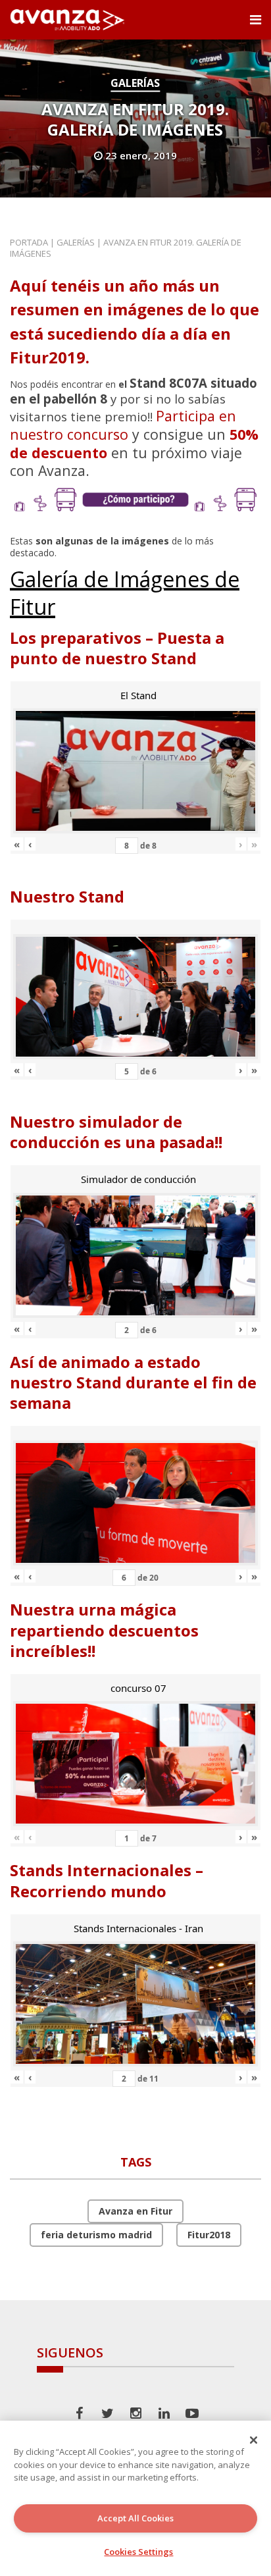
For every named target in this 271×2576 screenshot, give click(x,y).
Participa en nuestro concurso (123, 425)
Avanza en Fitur (135, 2211)
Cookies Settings (138, 2552)
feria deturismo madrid (96, 2235)
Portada (29, 242)
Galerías (135, 83)
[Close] (254, 2440)
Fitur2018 (209, 2235)
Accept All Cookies (135, 2518)
